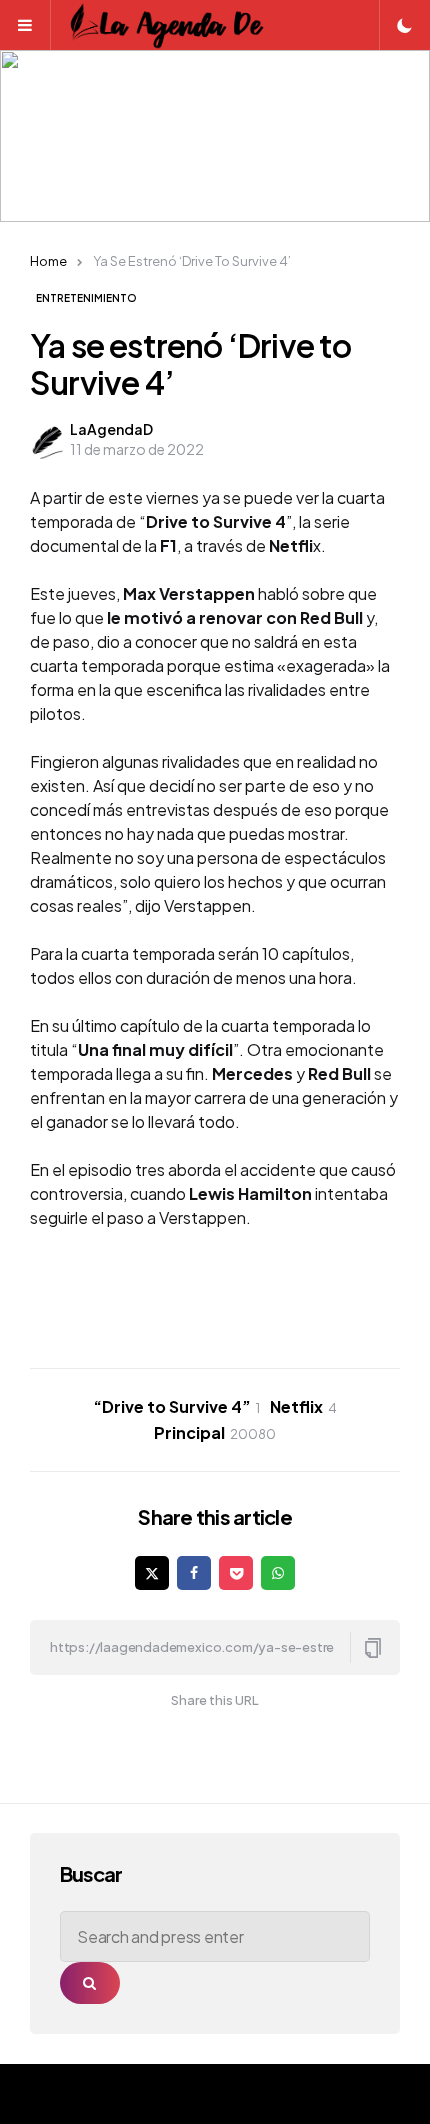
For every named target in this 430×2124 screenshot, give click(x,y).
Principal (215, 1432)
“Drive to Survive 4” (176, 1406)
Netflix (303, 1406)
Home (48, 261)
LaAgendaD (111, 429)
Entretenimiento (86, 298)
